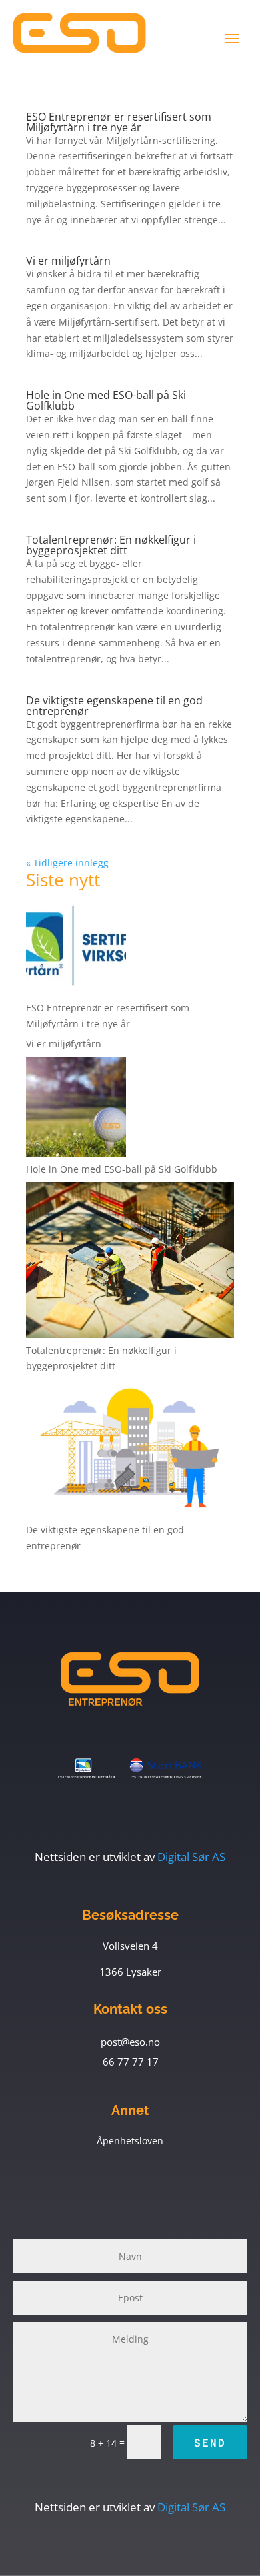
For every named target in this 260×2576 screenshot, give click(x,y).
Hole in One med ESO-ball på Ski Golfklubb (106, 400)
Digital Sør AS (130, 1857)
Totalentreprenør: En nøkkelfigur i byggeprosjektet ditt (111, 545)
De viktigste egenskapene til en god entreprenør (114, 706)
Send (210, 2442)
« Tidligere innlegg (67, 863)
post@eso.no (130, 2042)
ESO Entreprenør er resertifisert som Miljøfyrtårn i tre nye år (119, 122)
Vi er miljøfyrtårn (68, 261)
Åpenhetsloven (130, 2141)
